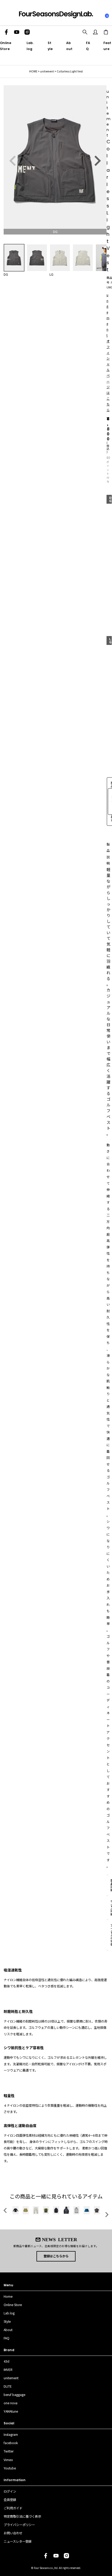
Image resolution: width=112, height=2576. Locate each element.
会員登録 (10, 2500)
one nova (11, 2403)
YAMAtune (11, 2411)
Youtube (10, 2468)
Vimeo (8, 2460)
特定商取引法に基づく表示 (22, 2516)
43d (7, 2361)
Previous (13, 161)
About (8, 2330)
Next (97, 161)
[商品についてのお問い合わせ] (107, 802)
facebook (11, 2443)
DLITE (8, 2386)
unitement (47, 71)
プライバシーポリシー (19, 2525)
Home (8, 2296)
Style (7, 2321)
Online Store (13, 2305)
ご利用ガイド (13, 2508)
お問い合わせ (13, 2533)
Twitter (9, 2451)
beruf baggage (14, 2395)
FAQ (7, 2338)
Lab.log (9, 2313)
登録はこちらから (56, 2256)
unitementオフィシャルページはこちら (108, 352)
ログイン (10, 2491)
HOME (33, 71)
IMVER (8, 2370)
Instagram (11, 2435)
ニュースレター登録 (18, 2541)
